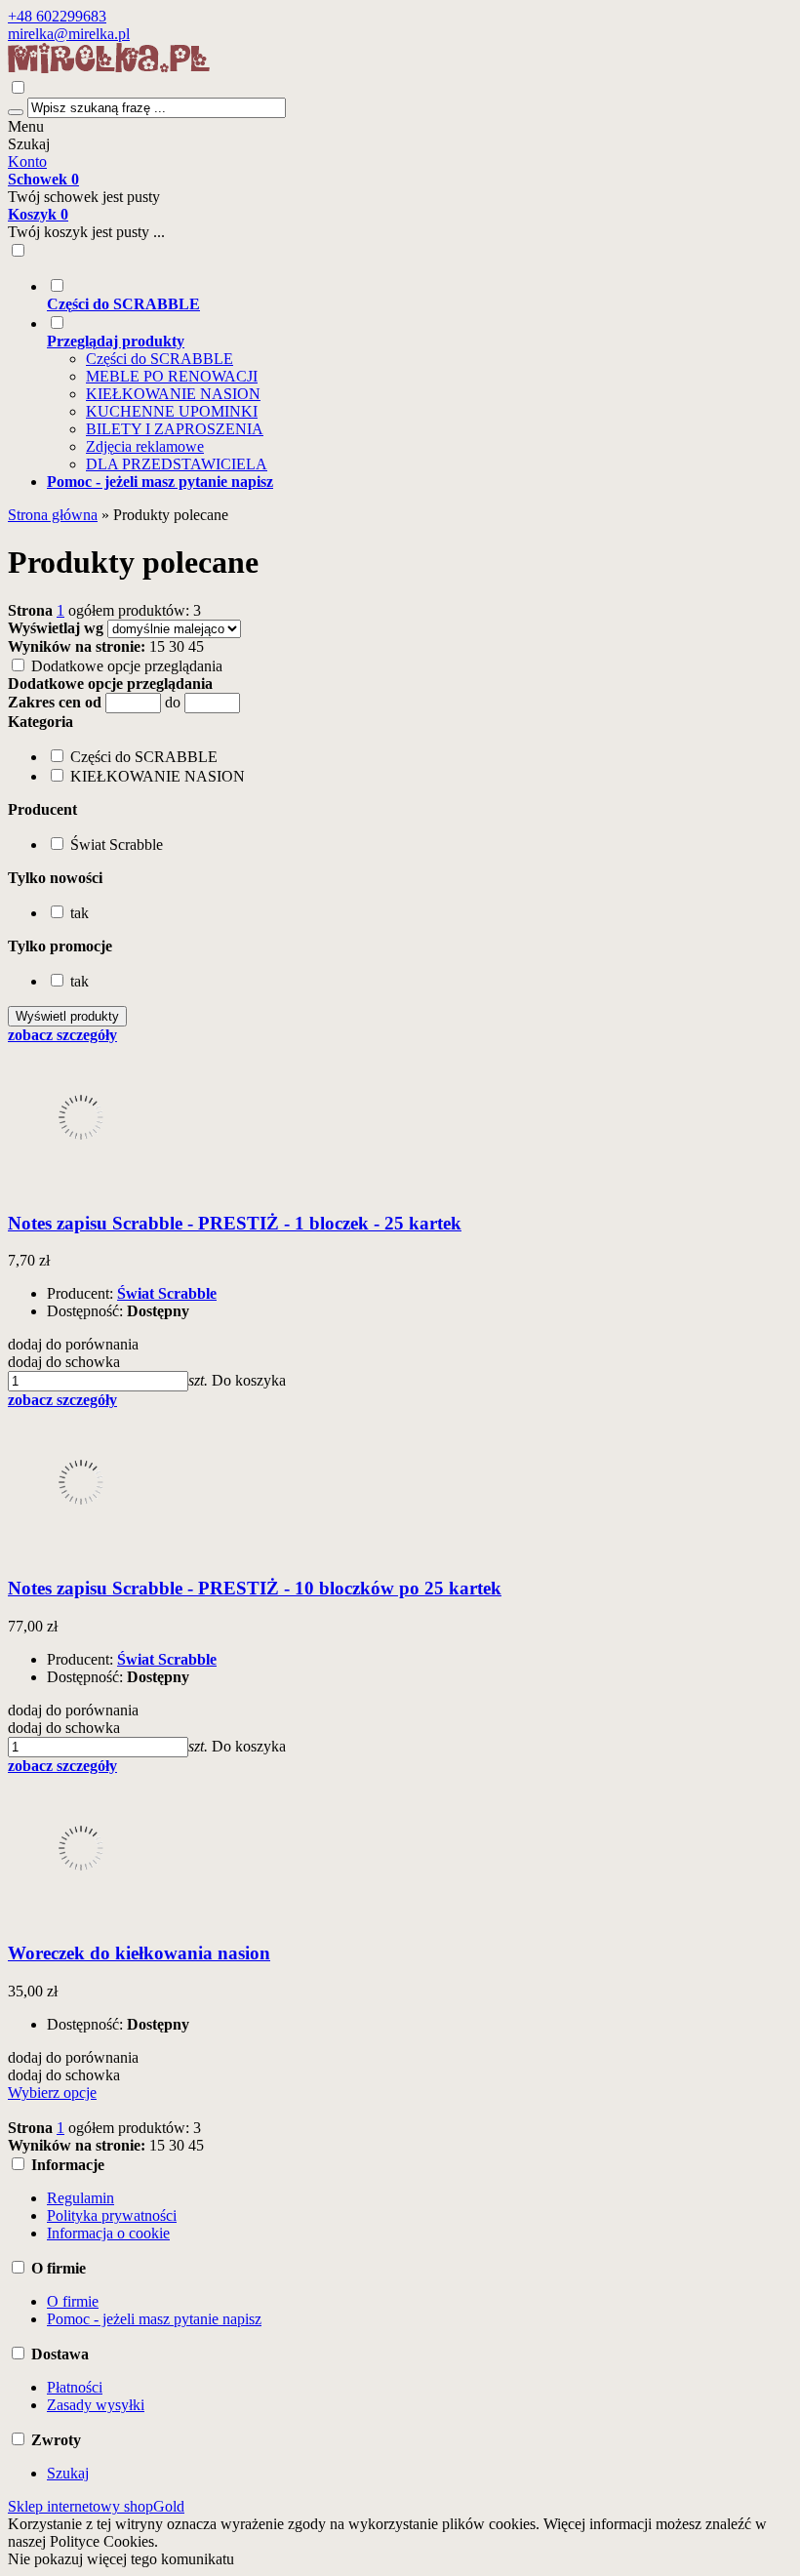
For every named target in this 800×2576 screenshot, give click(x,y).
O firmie (73, 2301)
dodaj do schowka (64, 1362)
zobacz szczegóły (62, 1035)
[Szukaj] (16, 112)
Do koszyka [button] (249, 1380)
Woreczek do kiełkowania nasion (139, 1953)
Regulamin (80, 2198)
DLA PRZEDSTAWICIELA (177, 464)
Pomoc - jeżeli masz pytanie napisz (154, 2319)
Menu (26, 126)
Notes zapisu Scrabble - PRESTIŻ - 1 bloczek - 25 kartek (235, 1223)
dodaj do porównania (73, 1344)
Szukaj (29, 144)
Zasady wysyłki (96, 2405)
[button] (40, 722)
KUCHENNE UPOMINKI (172, 411)
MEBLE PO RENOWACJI (172, 376)
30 (177, 646)
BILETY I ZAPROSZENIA (175, 429)
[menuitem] (420, 295)
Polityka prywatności (112, 2215)
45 (196, 646)
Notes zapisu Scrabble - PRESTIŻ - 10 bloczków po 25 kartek (255, 1588)
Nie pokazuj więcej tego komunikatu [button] (121, 2559)
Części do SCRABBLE (160, 359)
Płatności (75, 2387)
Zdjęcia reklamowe (145, 446)
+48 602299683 (57, 16)
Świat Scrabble (167, 1293)
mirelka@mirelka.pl (69, 34)
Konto (27, 161)
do (173, 702)
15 (157, 646)
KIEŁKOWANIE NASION (173, 394)
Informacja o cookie (108, 2233)
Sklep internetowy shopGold (96, 2506)
